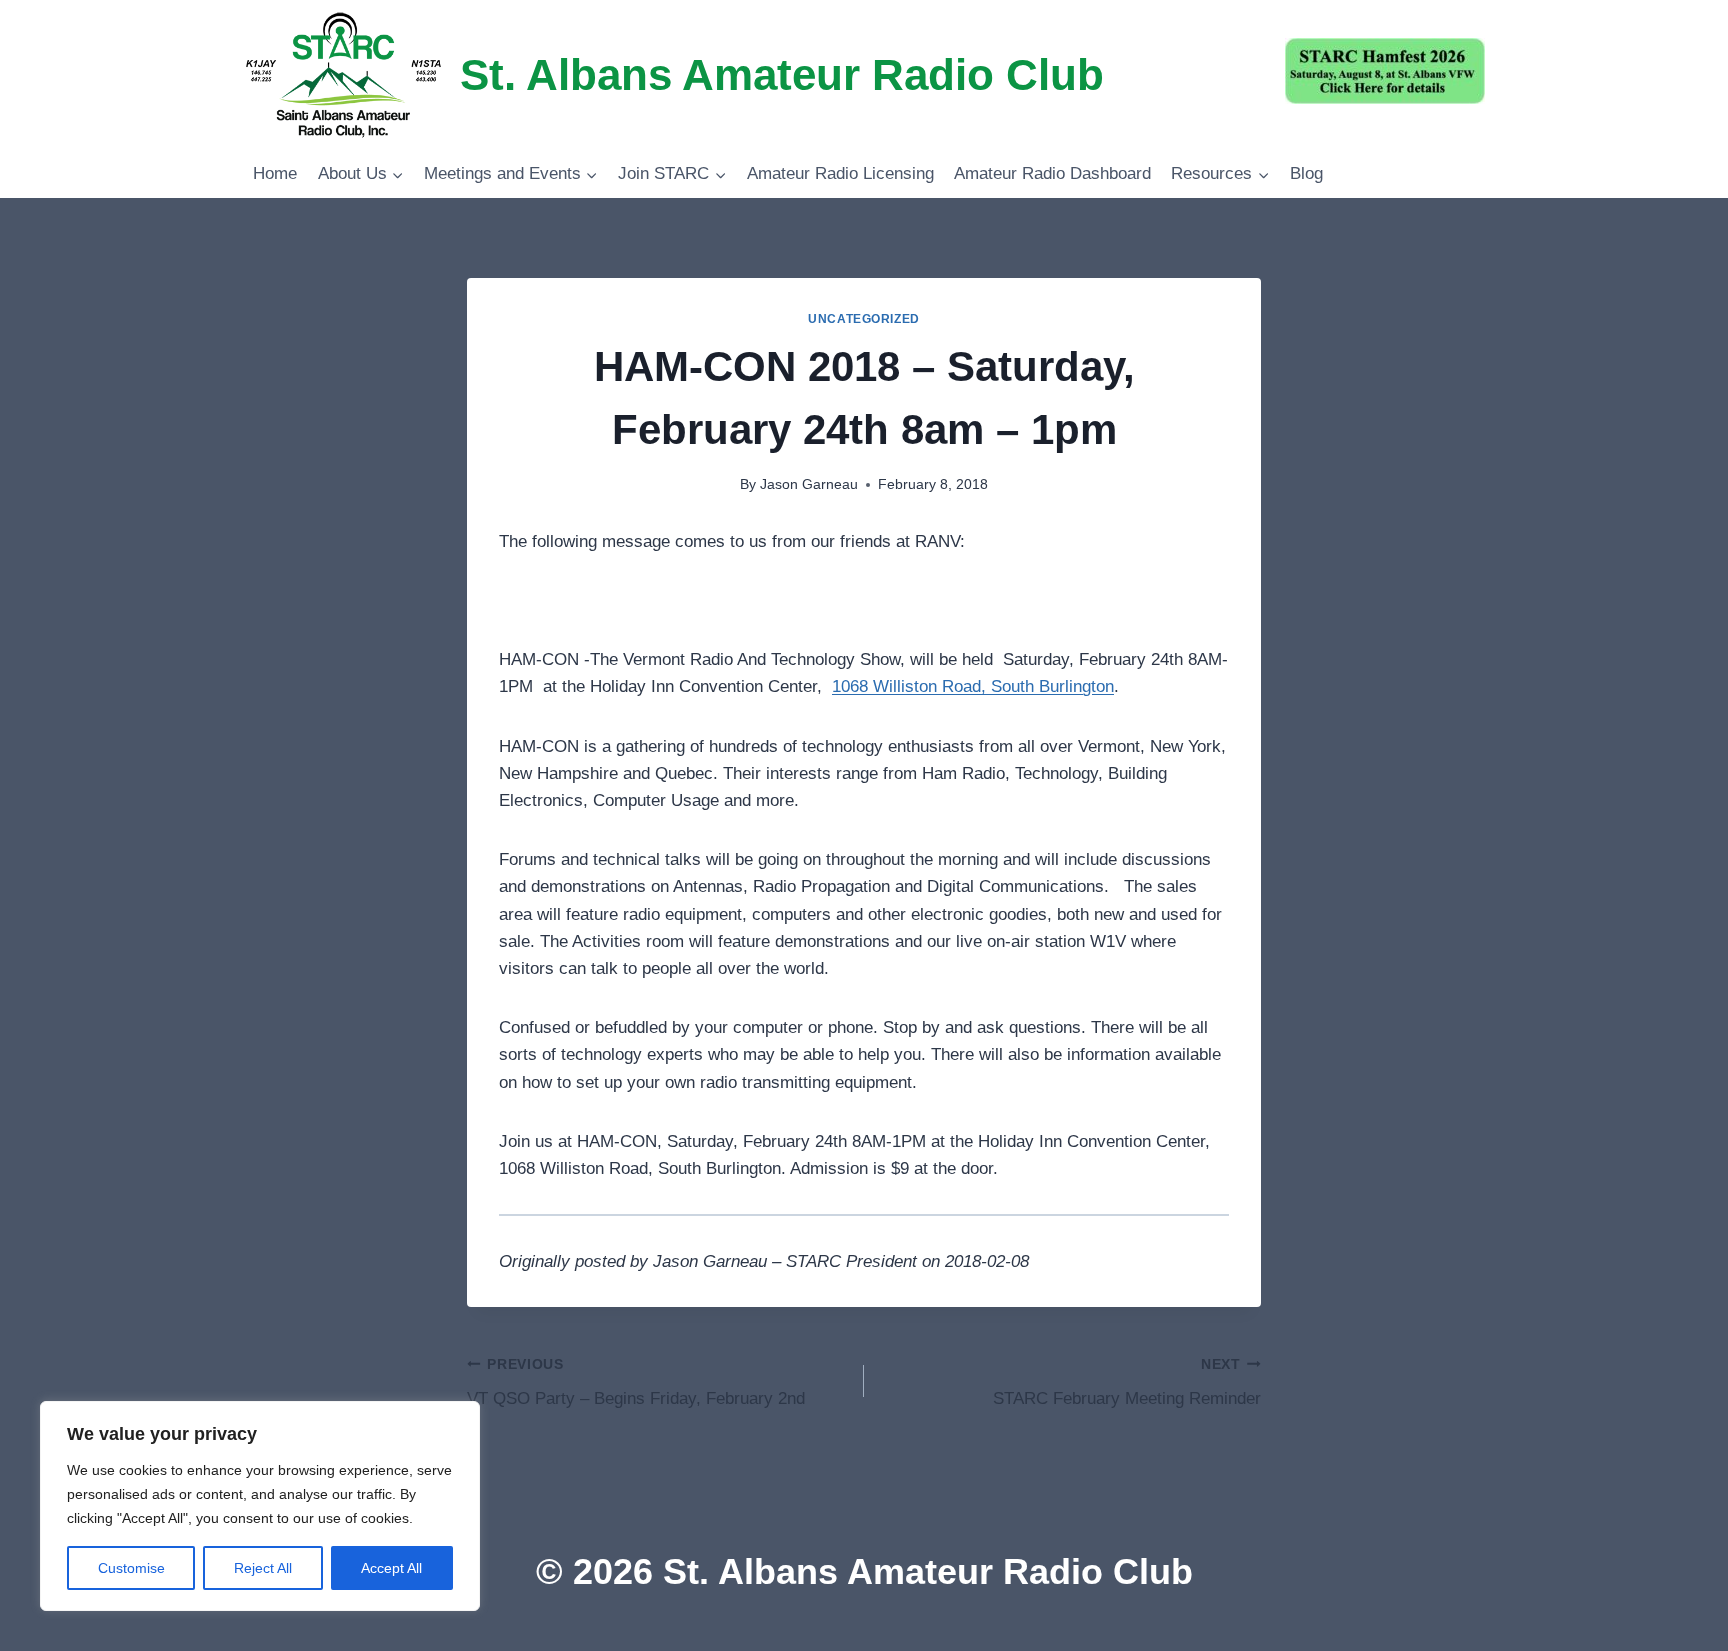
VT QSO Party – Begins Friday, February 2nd (636, 1383)
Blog (1306, 173)
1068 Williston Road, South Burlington (973, 686)
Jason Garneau (809, 484)
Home (275, 173)
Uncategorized (864, 319)
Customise (131, 1568)
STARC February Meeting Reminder (1127, 1383)
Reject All (263, 1568)
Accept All (391, 1568)
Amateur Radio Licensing (840, 173)
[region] (260, 1506)
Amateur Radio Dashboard (1052, 173)
